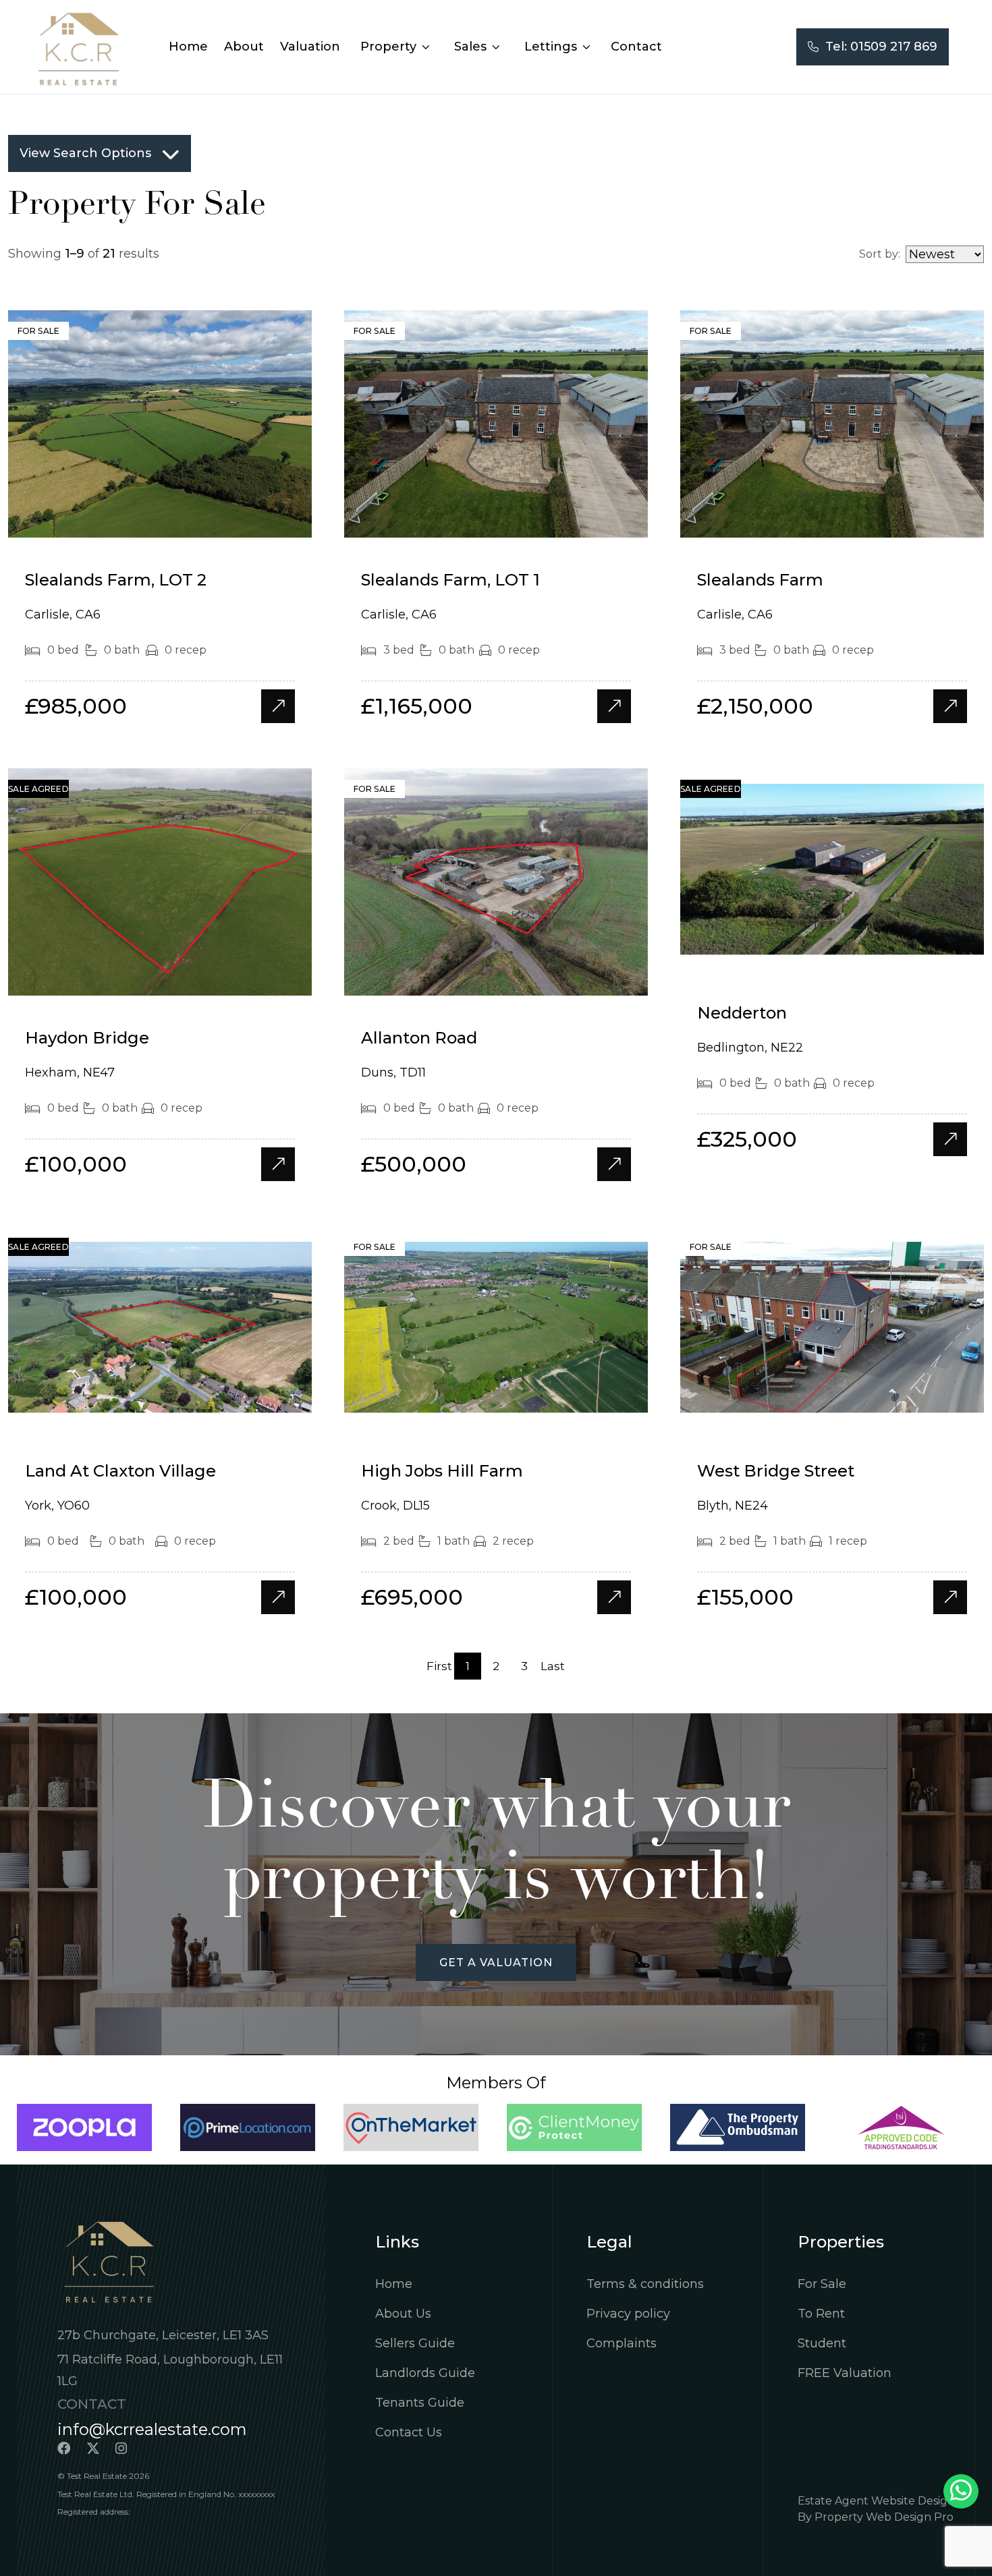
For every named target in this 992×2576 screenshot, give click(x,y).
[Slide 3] (184, 521)
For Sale (822, 2284)
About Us (403, 2314)
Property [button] (390, 47)
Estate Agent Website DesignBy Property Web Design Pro (876, 2509)
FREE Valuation (845, 2373)
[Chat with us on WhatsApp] (961, 2491)
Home (394, 2284)
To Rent (821, 2314)
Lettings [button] (552, 47)
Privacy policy (628, 2314)
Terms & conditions (645, 2284)
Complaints (622, 2343)
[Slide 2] (160, 521)
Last (553, 1666)
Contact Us (409, 2432)
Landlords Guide (425, 2373)
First (439, 1666)
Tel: (878, 47)
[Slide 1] (136, 521)
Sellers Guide (415, 2343)
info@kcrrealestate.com (152, 2429)
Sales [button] (472, 47)
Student (822, 2343)
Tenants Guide (420, 2403)
